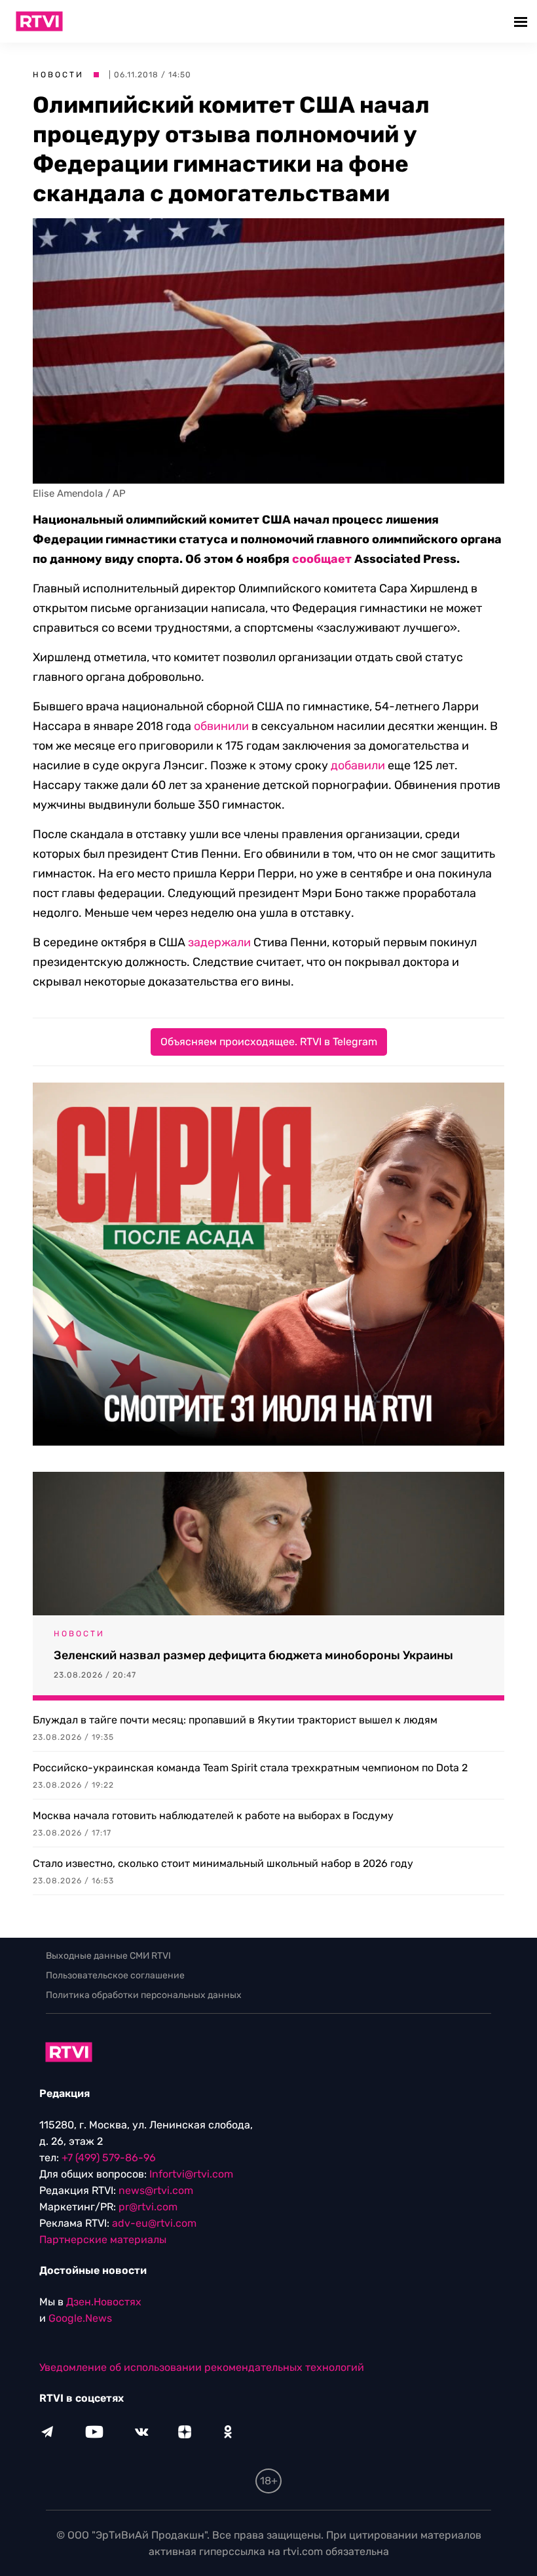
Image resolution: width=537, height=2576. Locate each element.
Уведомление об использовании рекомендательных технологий (202, 2367)
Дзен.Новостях (104, 2302)
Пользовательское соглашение (115, 1975)
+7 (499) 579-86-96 (109, 2158)
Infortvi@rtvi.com (191, 2174)
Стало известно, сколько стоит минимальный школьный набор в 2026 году (223, 1863)
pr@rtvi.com (148, 2207)
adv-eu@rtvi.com (154, 2223)
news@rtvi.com (156, 2190)
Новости (58, 75)
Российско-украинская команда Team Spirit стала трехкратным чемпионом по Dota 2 (250, 1768)
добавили (358, 765)
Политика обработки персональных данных (144, 1995)
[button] (522, 21)
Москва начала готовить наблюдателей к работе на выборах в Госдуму (213, 1816)
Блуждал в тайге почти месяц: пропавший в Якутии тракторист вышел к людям (235, 1720)
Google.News (80, 2318)
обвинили (221, 726)
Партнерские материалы (103, 2240)
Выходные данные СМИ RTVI (108, 1956)
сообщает (322, 559)
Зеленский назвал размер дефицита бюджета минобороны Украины (253, 1655)
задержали (219, 942)
